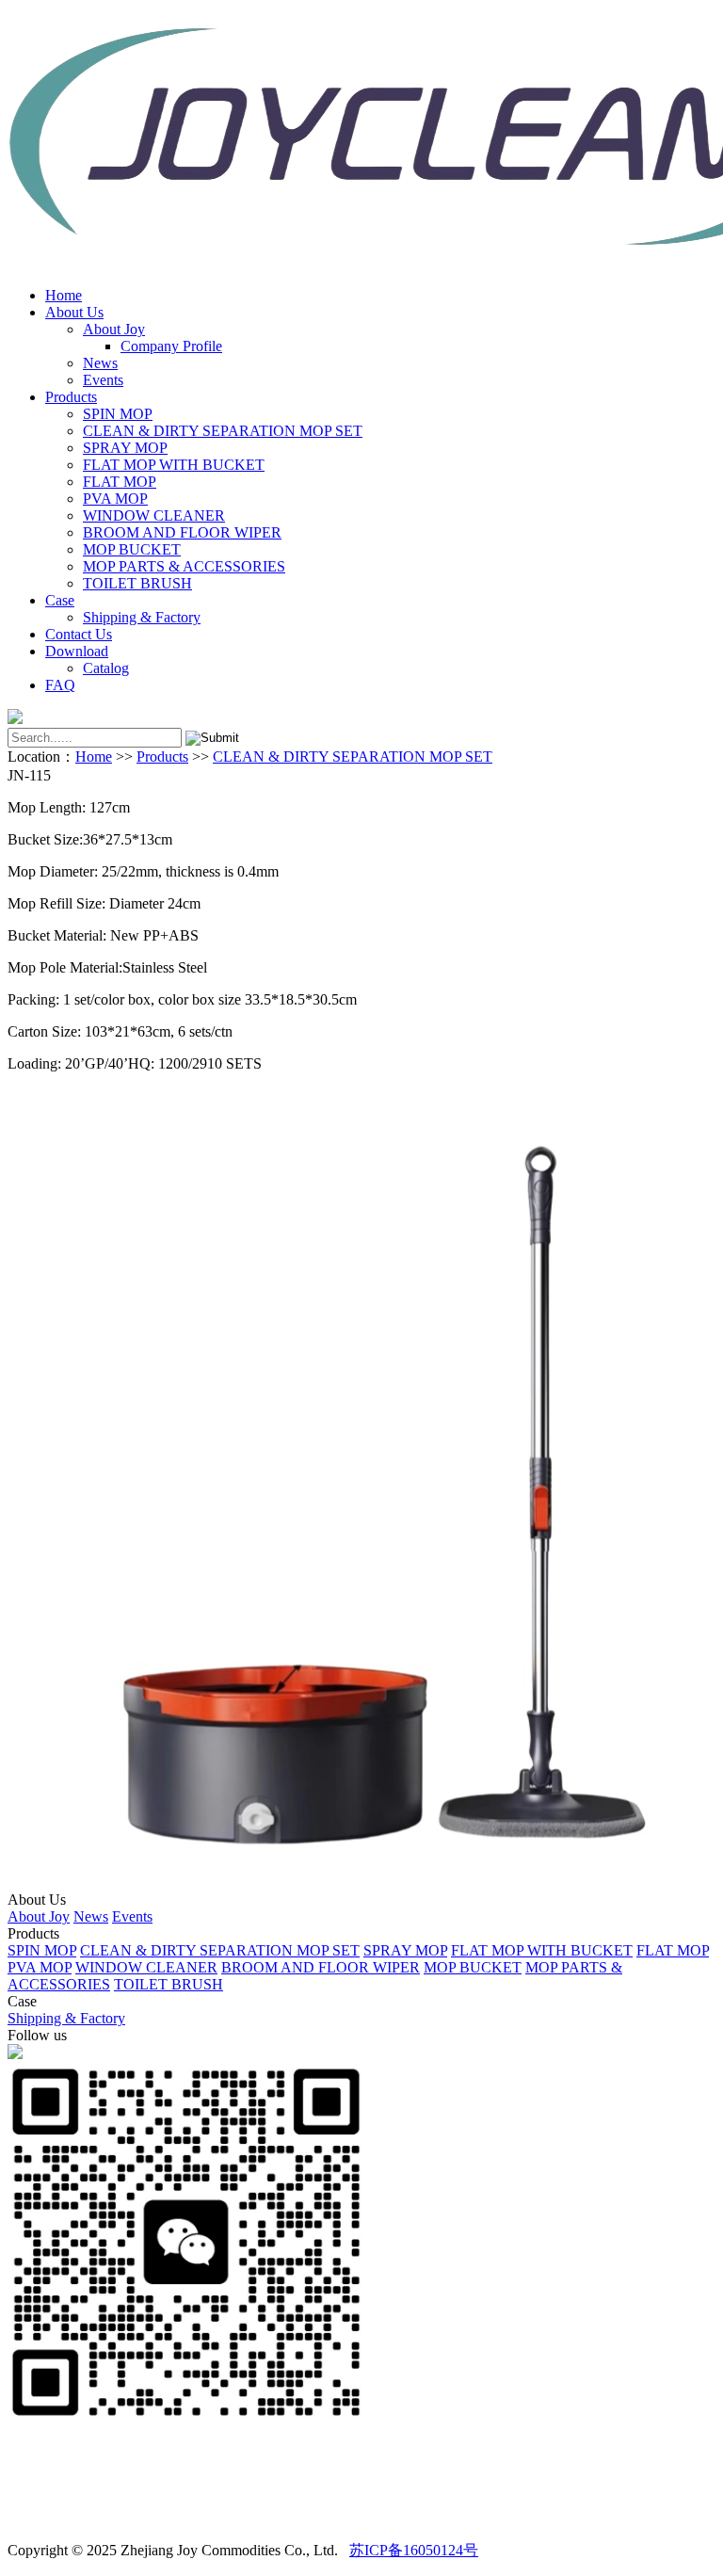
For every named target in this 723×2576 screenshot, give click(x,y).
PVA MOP (115, 499)
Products (71, 397)
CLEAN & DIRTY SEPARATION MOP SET (223, 431)
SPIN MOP (118, 414)
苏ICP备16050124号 (414, 2550)
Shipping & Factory (142, 617)
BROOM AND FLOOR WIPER (182, 532)
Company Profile (171, 346)
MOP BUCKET (132, 549)
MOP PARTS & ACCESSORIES (184, 566)
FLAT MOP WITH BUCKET (174, 465)
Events (103, 380)
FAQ (60, 685)
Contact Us (79, 634)
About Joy (114, 329)
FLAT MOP (120, 482)
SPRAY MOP (125, 448)
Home (64, 295)
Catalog (106, 668)
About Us (74, 312)
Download (77, 651)
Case (60, 600)
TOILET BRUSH (137, 583)
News (100, 363)
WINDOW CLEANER (154, 515)
